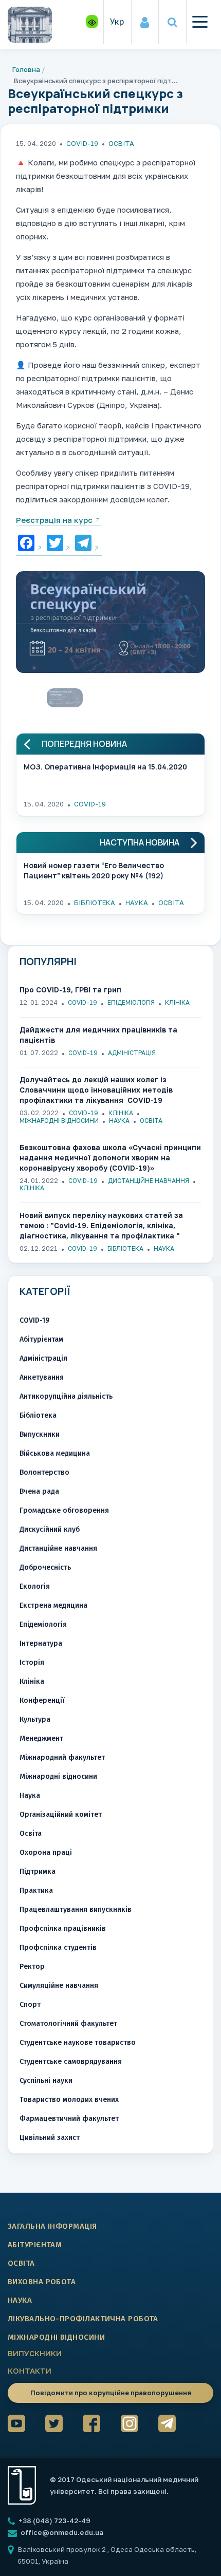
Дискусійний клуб (50, 1529)
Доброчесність (45, 1567)
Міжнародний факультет (62, 1757)
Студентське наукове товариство (78, 2043)
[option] (110, 625)
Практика (36, 1891)
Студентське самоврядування (71, 2062)
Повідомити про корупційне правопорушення (111, 2393)
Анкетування (42, 1377)
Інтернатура (41, 1643)
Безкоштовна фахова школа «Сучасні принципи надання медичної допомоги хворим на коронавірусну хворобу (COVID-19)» (110, 1158)
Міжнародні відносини (59, 1121)
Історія (32, 1662)
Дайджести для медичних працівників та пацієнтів (98, 1035)
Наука (137, 902)
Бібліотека (95, 902)
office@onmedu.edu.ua (62, 2532)
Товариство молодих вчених (69, 2100)
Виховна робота (42, 2282)
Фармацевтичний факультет (69, 2119)
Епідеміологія (131, 1002)
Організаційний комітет (61, 1815)
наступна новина (140, 843)
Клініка (177, 1002)
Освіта (121, 143)
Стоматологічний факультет (68, 2024)
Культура (35, 1719)
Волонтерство (44, 1472)
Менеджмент (41, 1738)
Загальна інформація (52, 2226)
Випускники (40, 1434)
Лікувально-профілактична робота (83, 2319)
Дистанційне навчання (149, 1181)
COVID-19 (82, 143)
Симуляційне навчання (59, 1986)
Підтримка (38, 1872)
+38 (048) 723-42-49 (54, 2521)
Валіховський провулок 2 (62, 2549)
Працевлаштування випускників (76, 1910)
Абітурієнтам (41, 1339)
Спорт (30, 2005)
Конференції (42, 1700)
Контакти (30, 2371)
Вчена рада (39, 1491)
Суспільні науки (46, 2081)
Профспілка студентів (58, 1948)
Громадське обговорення (64, 1510)
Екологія (35, 1586)
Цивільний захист (50, 2138)
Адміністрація (132, 1053)
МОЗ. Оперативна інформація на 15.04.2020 (105, 767)
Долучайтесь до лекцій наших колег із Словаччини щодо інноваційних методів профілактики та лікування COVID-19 (96, 1090)
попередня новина (84, 744)
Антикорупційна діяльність (66, 1396)
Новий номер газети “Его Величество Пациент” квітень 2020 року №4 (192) (94, 870)
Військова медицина (55, 1453)
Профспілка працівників (63, 1929)
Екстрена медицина (53, 1605)
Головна (26, 69)
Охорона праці (46, 1853)
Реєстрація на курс (54, 520)
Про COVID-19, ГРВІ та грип (70, 990)
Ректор (32, 1967)
